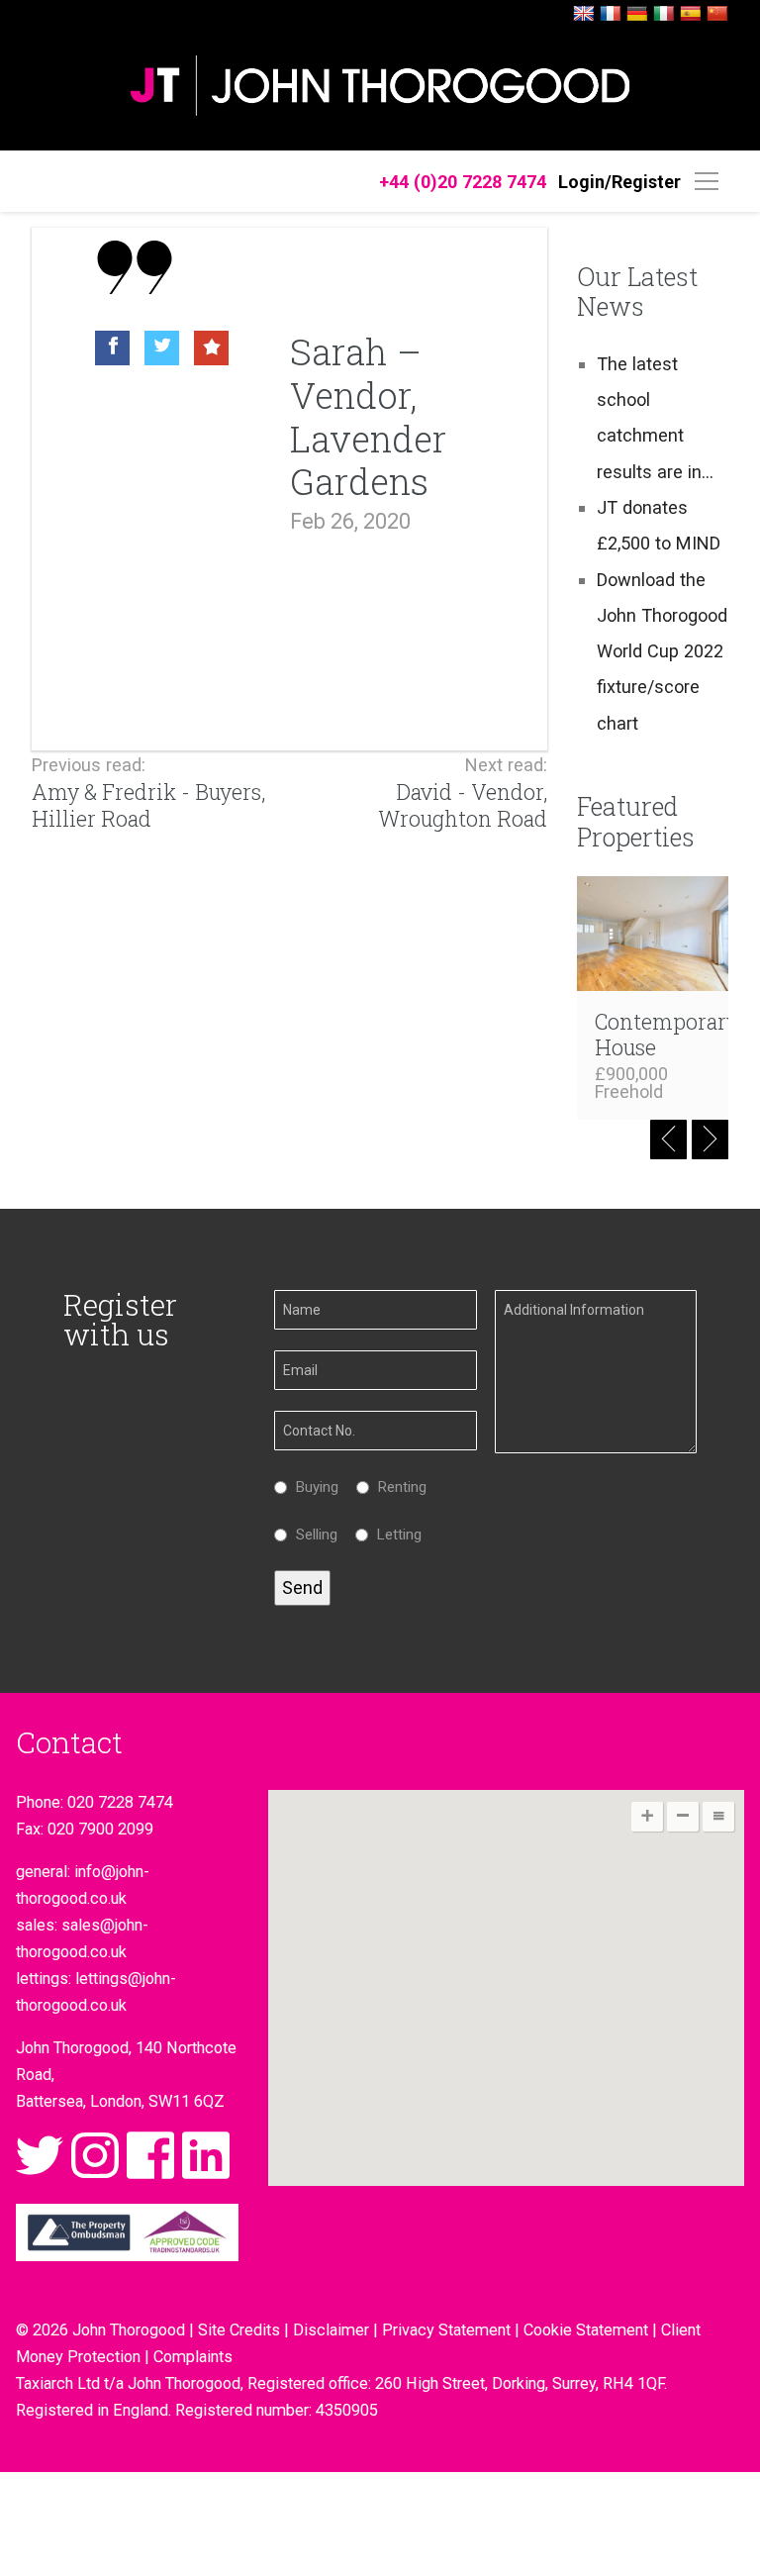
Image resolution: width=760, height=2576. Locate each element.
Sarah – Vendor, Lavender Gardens (368, 416)
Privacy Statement (446, 2330)
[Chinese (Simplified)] (717, 14)
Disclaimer (331, 2330)
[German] (637, 14)
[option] (192, 353)
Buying (312, 1487)
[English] (584, 14)
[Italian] (664, 14)
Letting (394, 1535)
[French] (611, 14)
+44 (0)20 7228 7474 (463, 182)
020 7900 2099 (100, 1829)
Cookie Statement (586, 2330)
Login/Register (619, 182)
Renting (397, 1487)
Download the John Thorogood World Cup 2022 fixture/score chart (662, 651)
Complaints (193, 2357)
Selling (312, 1535)
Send (302, 1587)
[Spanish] (691, 14)
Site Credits (239, 2330)
